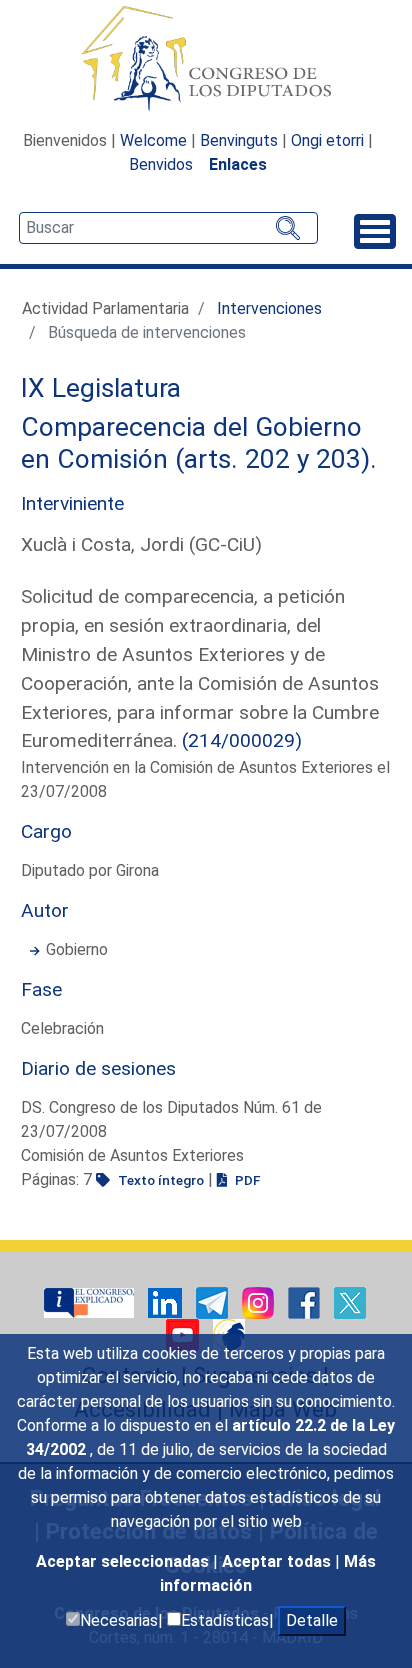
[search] (168, 228)
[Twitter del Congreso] (350, 1302)
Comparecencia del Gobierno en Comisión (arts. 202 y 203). (199, 443)
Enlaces (238, 164)
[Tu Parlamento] (91, 1302)
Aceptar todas (278, 1561)
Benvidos (161, 164)
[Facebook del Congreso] (306, 1302)
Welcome (153, 140)
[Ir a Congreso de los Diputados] (206, 58)
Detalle (312, 1620)
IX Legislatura (101, 388)
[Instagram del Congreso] (260, 1302)
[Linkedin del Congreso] (167, 1302)
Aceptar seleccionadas (124, 1561)
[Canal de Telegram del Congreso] (214, 1302)
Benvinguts (239, 140)
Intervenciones (269, 308)
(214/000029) (242, 740)
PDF (246, 1180)
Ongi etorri (327, 140)
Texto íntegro (159, 1180)
